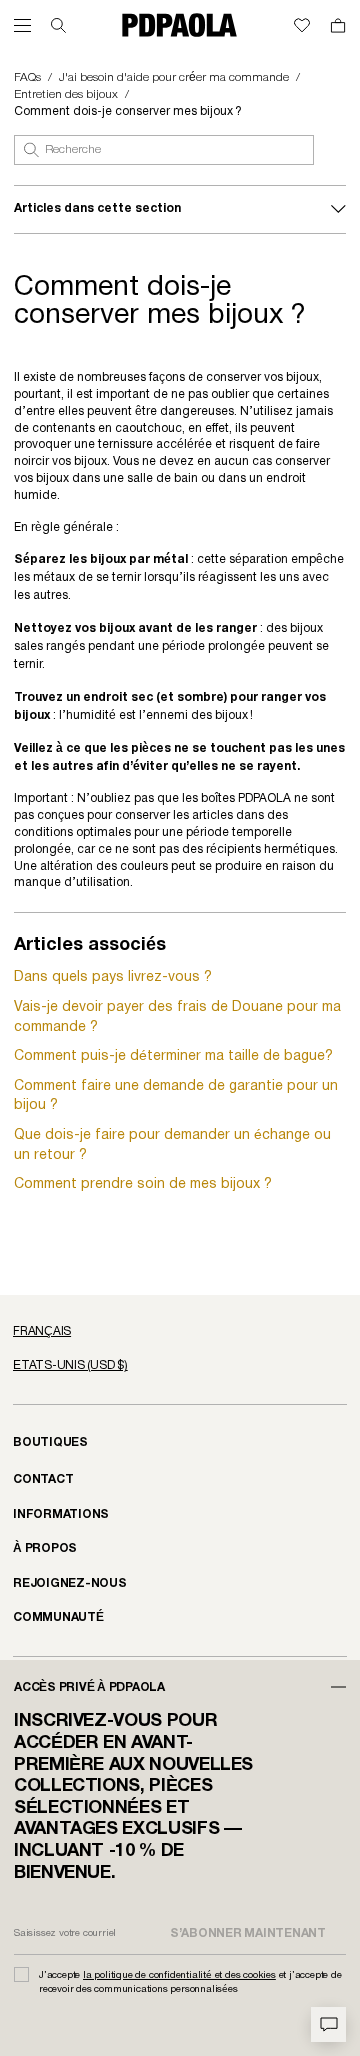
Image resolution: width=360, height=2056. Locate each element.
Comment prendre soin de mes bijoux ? (143, 1184)
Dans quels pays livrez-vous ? (113, 977)
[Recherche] (58, 25)
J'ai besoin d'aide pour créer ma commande (174, 77)
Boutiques (50, 1442)
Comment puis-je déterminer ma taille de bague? (173, 1056)
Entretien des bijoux (66, 94)
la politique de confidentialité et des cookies (179, 1975)
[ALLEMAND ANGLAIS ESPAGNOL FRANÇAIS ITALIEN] (180, 1332)
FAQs (27, 77)
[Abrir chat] (328, 2024)
